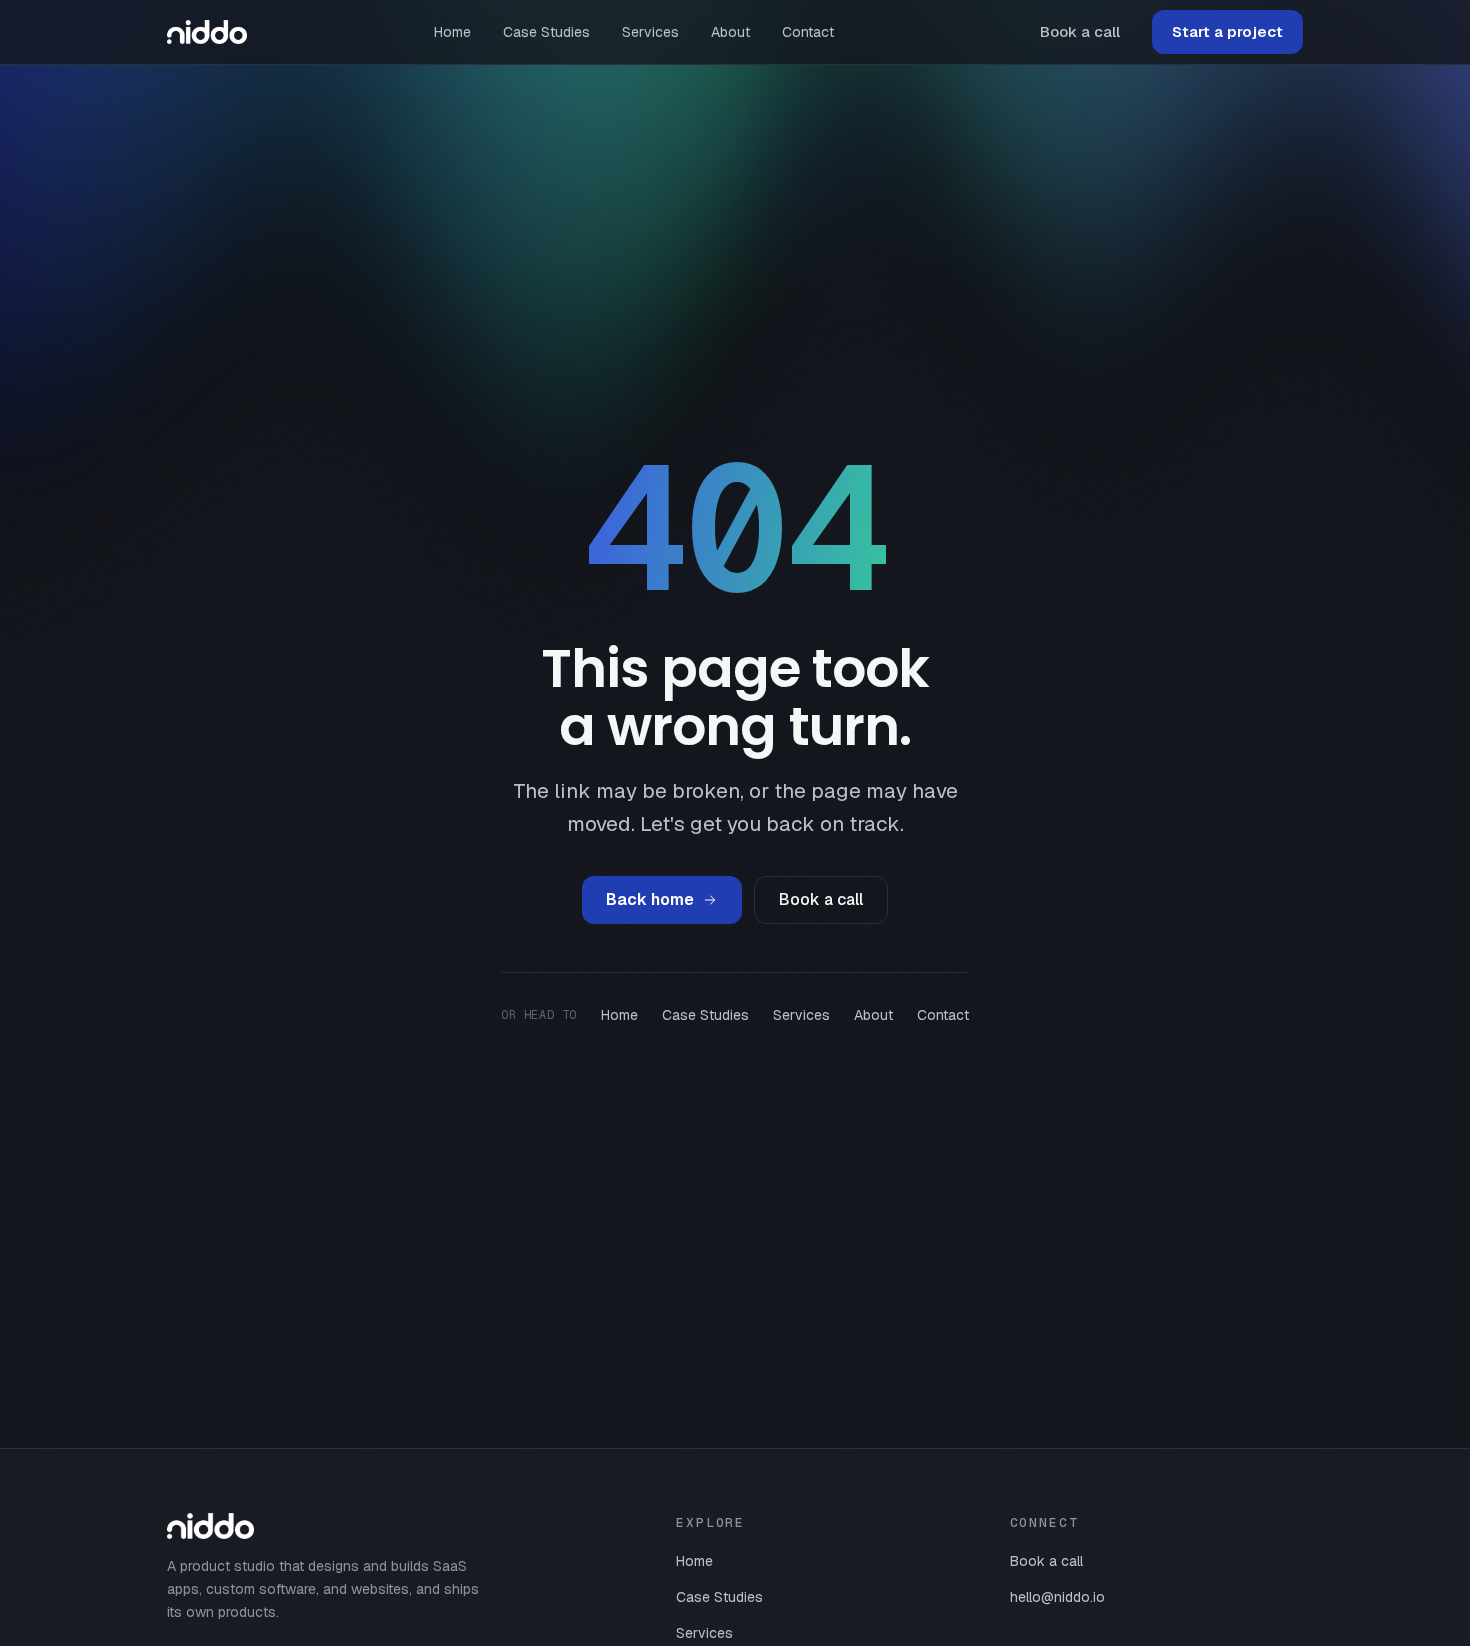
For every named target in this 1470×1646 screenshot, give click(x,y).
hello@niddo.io (1057, 1597)
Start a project (1227, 31)
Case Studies (546, 32)
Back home (650, 899)
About (730, 32)
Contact (808, 32)
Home (452, 32)
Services (650, 32)
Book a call (1080, 31)
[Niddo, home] (207, 32)
